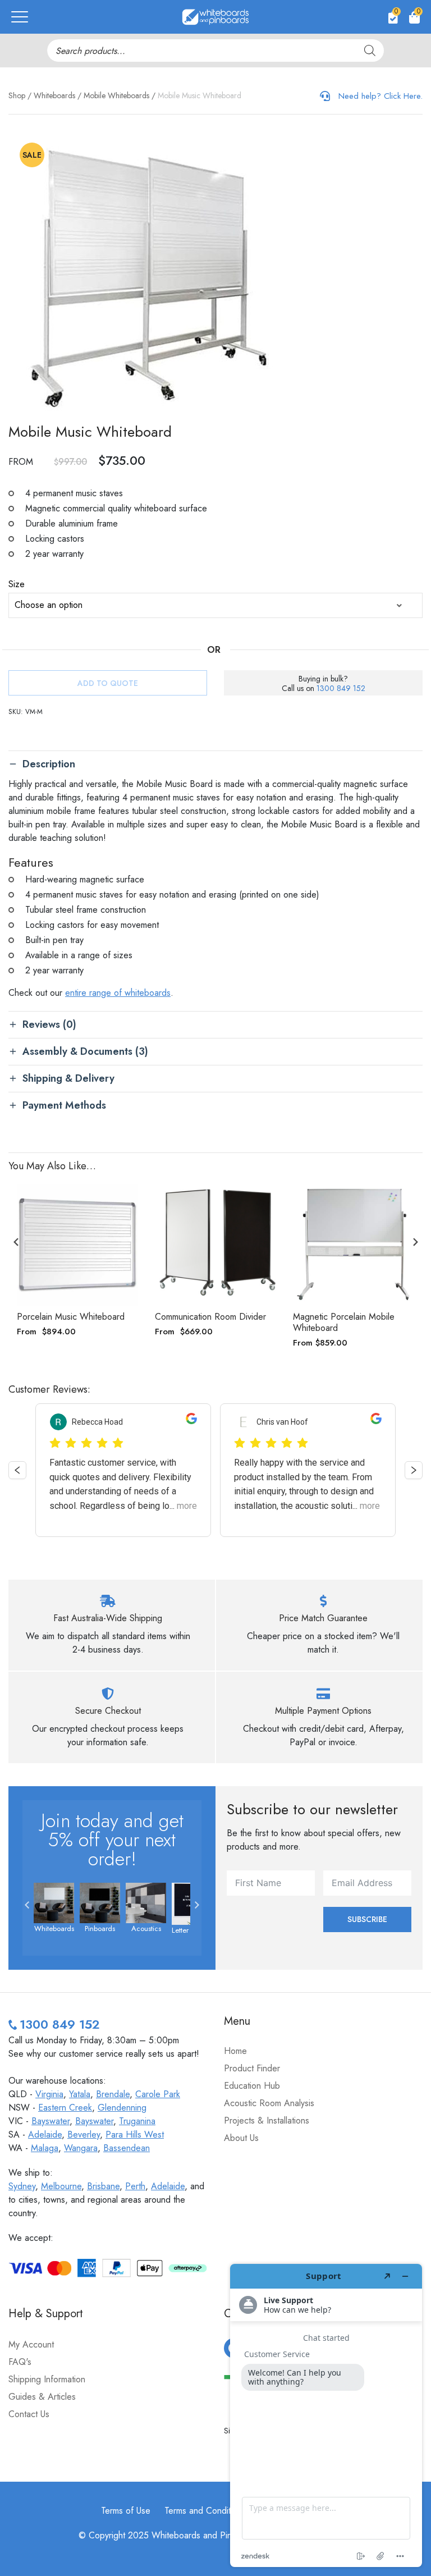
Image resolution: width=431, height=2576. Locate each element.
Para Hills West (135, 2135)
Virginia (49, 2094)
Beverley (84, 2135)
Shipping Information (47, 2379)
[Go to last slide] (16, 1242)
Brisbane (103, 2186)
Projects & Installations (267, 2120)
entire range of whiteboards (118, 993)
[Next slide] (415, 1242)
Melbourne (61, 2186)
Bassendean (127, 2148)
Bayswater (51, 2121)
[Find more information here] (326, 2415)
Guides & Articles (42, 2397)
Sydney (22, 2186)
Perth (135, 2186)
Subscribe (367, 1919)
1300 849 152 (341, 688)
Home (235, 2051)
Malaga (45, 2148)
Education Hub (252, 2086)
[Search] (370, 51)
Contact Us (29, 2414)
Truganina (137, 2121)
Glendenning (122, 2108)
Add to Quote (108, 683)
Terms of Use (126, 2511)
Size (17, 584)
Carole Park (158, 2094)
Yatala (80, 2094)
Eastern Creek (65, 2108)
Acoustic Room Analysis (269, 2103)
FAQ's (20, 2362)
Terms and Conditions (205, 2511)
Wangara (81, 2148)
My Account (31, 2344)
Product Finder (252, 2068)
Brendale (113, 2094)
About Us (241, 2138)
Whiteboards (54, 95)
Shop (17, 95)
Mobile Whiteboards (116, 95)
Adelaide (45, 2135)
